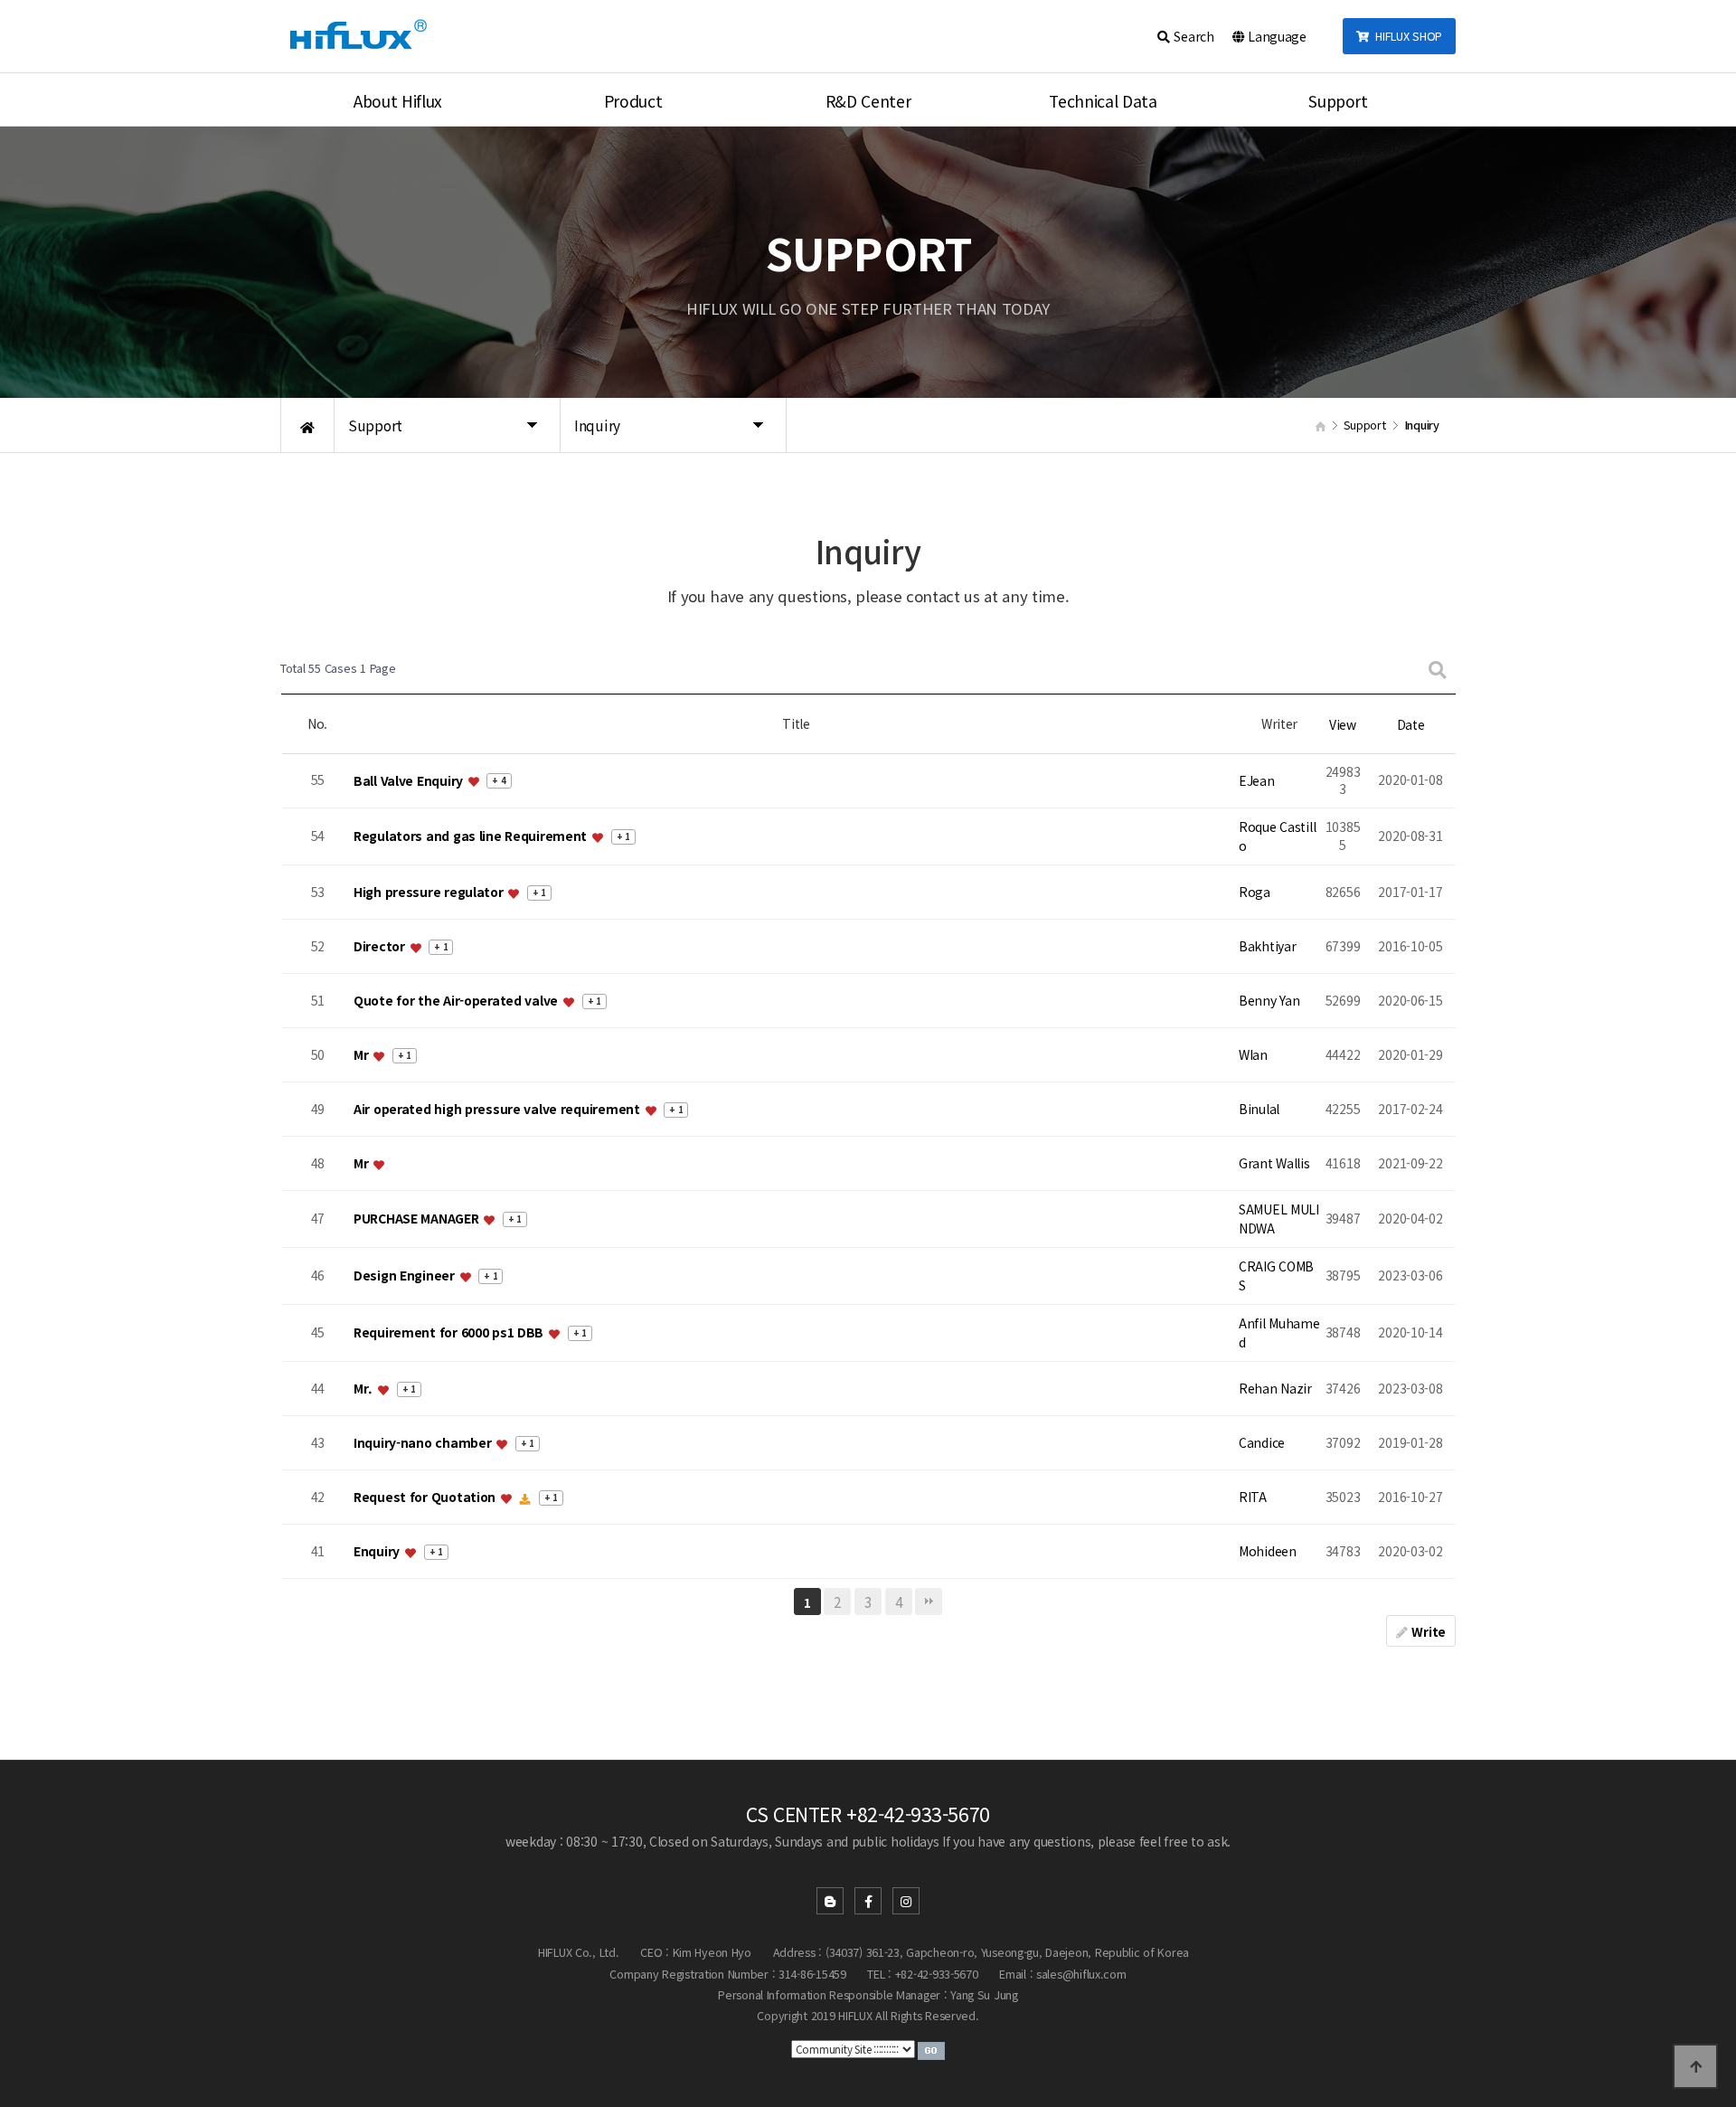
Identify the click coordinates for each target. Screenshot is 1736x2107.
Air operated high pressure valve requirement (498, 1109)
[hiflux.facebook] (868, 1901)
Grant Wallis (1274, 1163)
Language (1275, 36)
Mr (363, 1054)
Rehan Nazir (1275, 1388)
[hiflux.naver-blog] (830, 1901)
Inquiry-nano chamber (424, 1442)
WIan (1253, 1054)
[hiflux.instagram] (906, 1901)
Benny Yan (1269, 1000)
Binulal (1259, 1109)
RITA (1253, 1497)
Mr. (365, 1388)
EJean (1257, 780)
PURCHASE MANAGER (418, 1219)
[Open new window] (931, 2048)
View (1343, 724)
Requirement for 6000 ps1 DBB (450, 1333)
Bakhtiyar (1267, 946)
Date (1411, 724)
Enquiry (378, 1551)
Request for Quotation (426, 1497)
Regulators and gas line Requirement (472, 836)
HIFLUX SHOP (1406, 36)
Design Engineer (406, 1276)
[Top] (1695, 2066)
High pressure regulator (430, 892)
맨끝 (929, 1602)
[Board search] (1438, 669)
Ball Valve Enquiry (410, 780)
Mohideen (1268, 1551)
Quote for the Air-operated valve (458, 1000)
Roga (1255, 892)
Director (381, 946)
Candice (1262, 1442)
